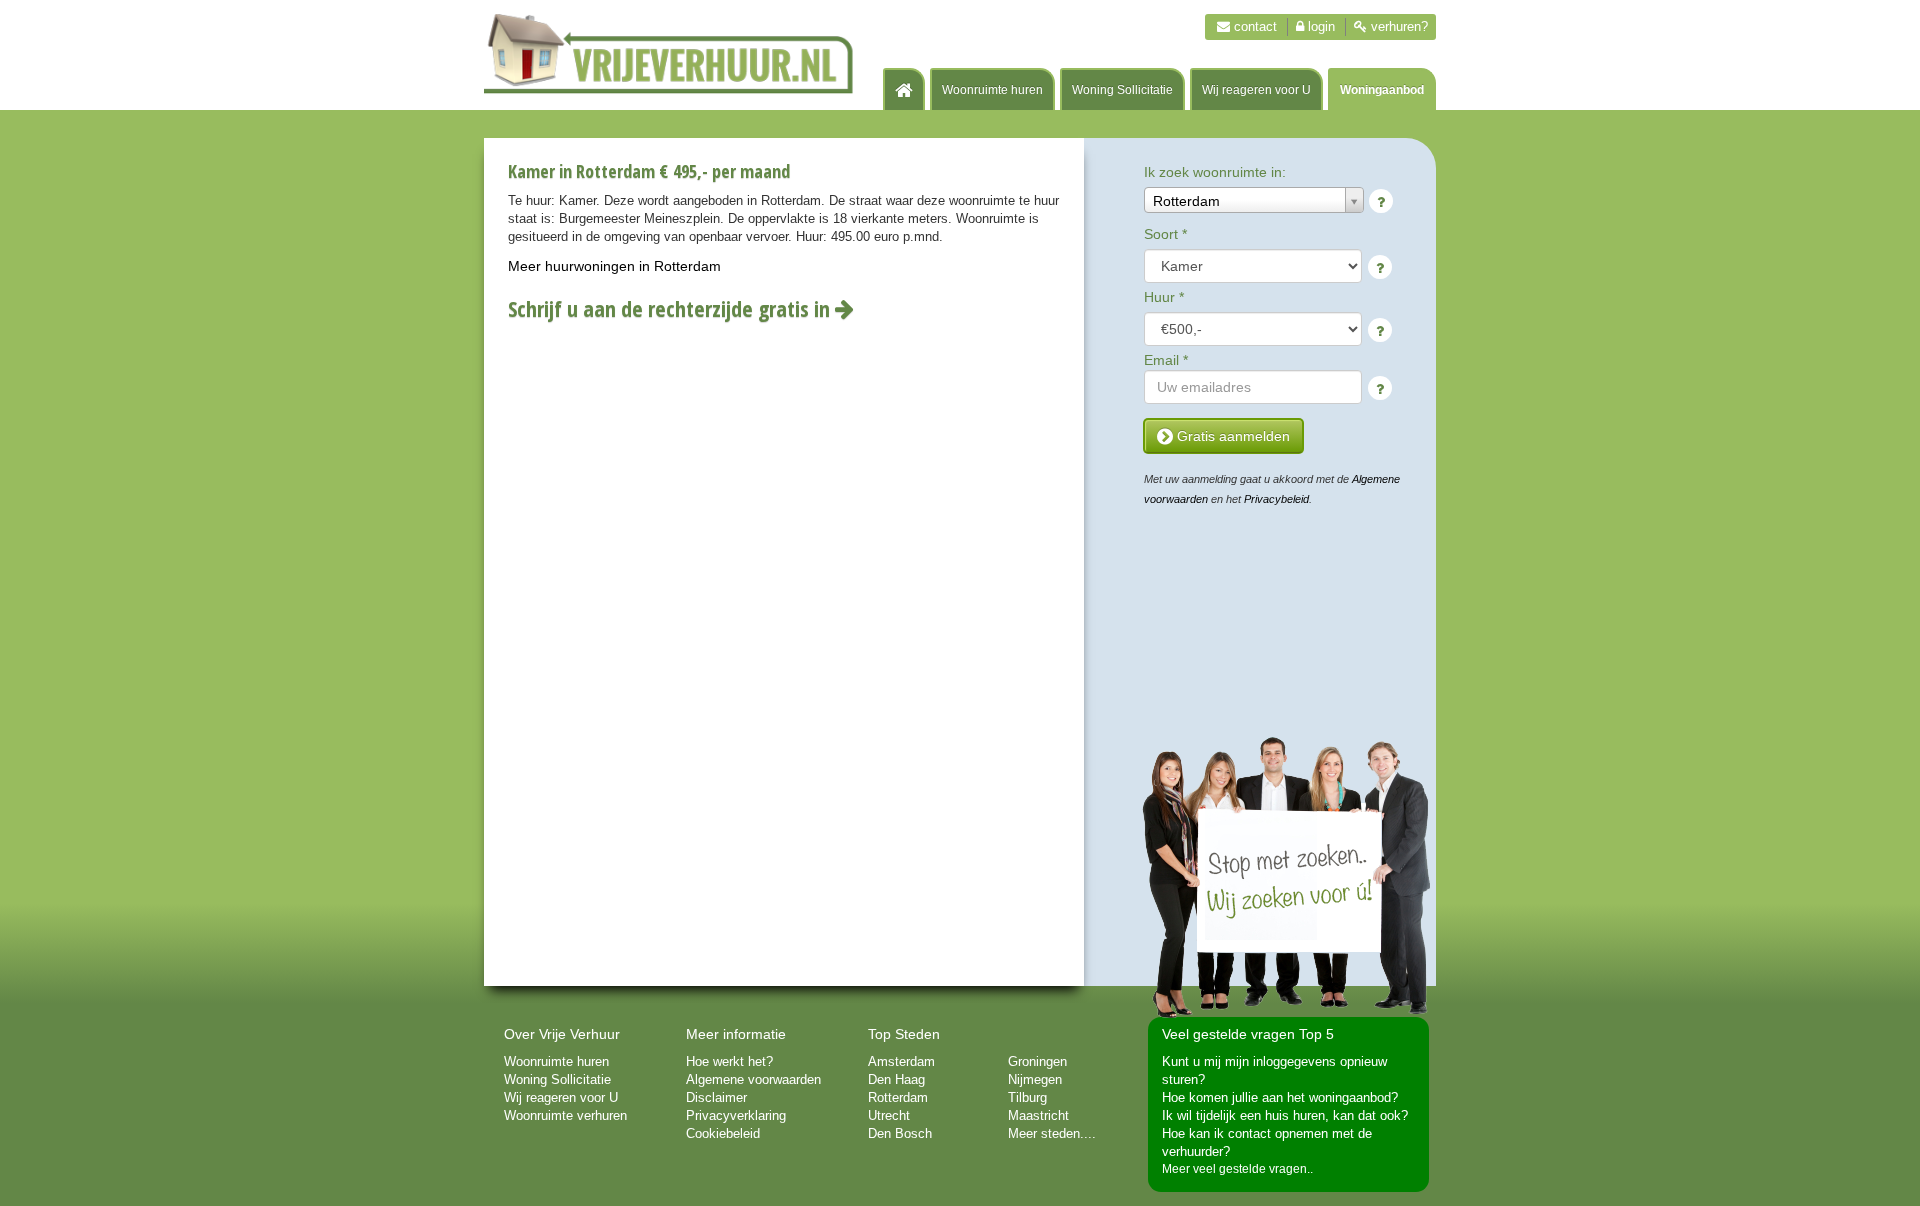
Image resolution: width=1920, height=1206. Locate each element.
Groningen (1037, 1061)
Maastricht (1038, 1115)
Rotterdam (898, 1097)
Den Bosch (900, 1133)
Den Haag (896, 1079)
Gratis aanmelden (1231, 436)
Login (1319, 26)
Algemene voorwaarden (753, 1079)
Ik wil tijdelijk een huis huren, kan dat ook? (1285, 1115)
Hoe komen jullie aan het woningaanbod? (1280, 1097)
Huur (1164, 297)
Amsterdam (901, 1061)
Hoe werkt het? (729, 1061)
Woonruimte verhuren (565, 1115)
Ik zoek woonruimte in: (1215, 172)
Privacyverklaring (736, 1115)
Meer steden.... (1052, 1133)
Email (1166, 360)
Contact (1253, 26)
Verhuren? (1397, 26)
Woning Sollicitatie (1122, 90)
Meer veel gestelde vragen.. (1237, 1169)
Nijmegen (1035, 1079)
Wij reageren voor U (1256, 90)
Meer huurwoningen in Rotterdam (614, 266)
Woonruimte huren (992, 90)
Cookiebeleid (723, 1133)
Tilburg (1027, 1097)
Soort (1165, 234)
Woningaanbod (1382, 90)
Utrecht (889, 1115)
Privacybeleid (1276, 499)
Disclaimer (716, 1097)
